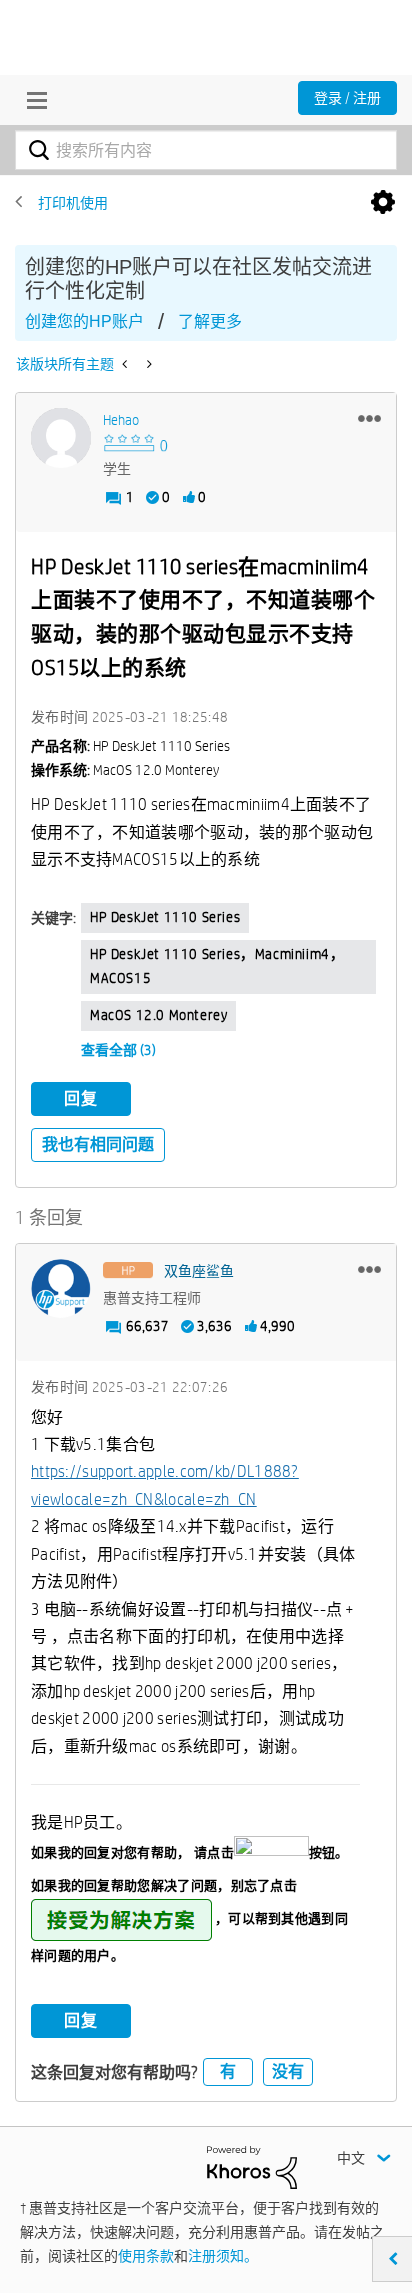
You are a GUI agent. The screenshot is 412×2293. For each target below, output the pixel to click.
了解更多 (210, 321)
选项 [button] (383, 203)
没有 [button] (288, 2071)
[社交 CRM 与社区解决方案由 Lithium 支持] (252, 2166)
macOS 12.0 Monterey (158, 1015)
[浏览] (32, 100)
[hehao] (61, 438)
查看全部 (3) (118, 1050)
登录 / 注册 (347, 98)
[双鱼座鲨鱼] (61, 1289)
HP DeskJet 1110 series (165, 917)
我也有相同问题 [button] (98, 1144)
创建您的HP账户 (84, 321)
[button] (369, 418)
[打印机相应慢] (147, 364)
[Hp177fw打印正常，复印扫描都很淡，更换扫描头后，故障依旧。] (126, 364)
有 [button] (228, 2071)
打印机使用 (73, 203)
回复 (81, 1098)
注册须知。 (223, 2256)
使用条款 (146, 2256)
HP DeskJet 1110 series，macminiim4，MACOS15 (217, 966)
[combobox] (206, 150)
